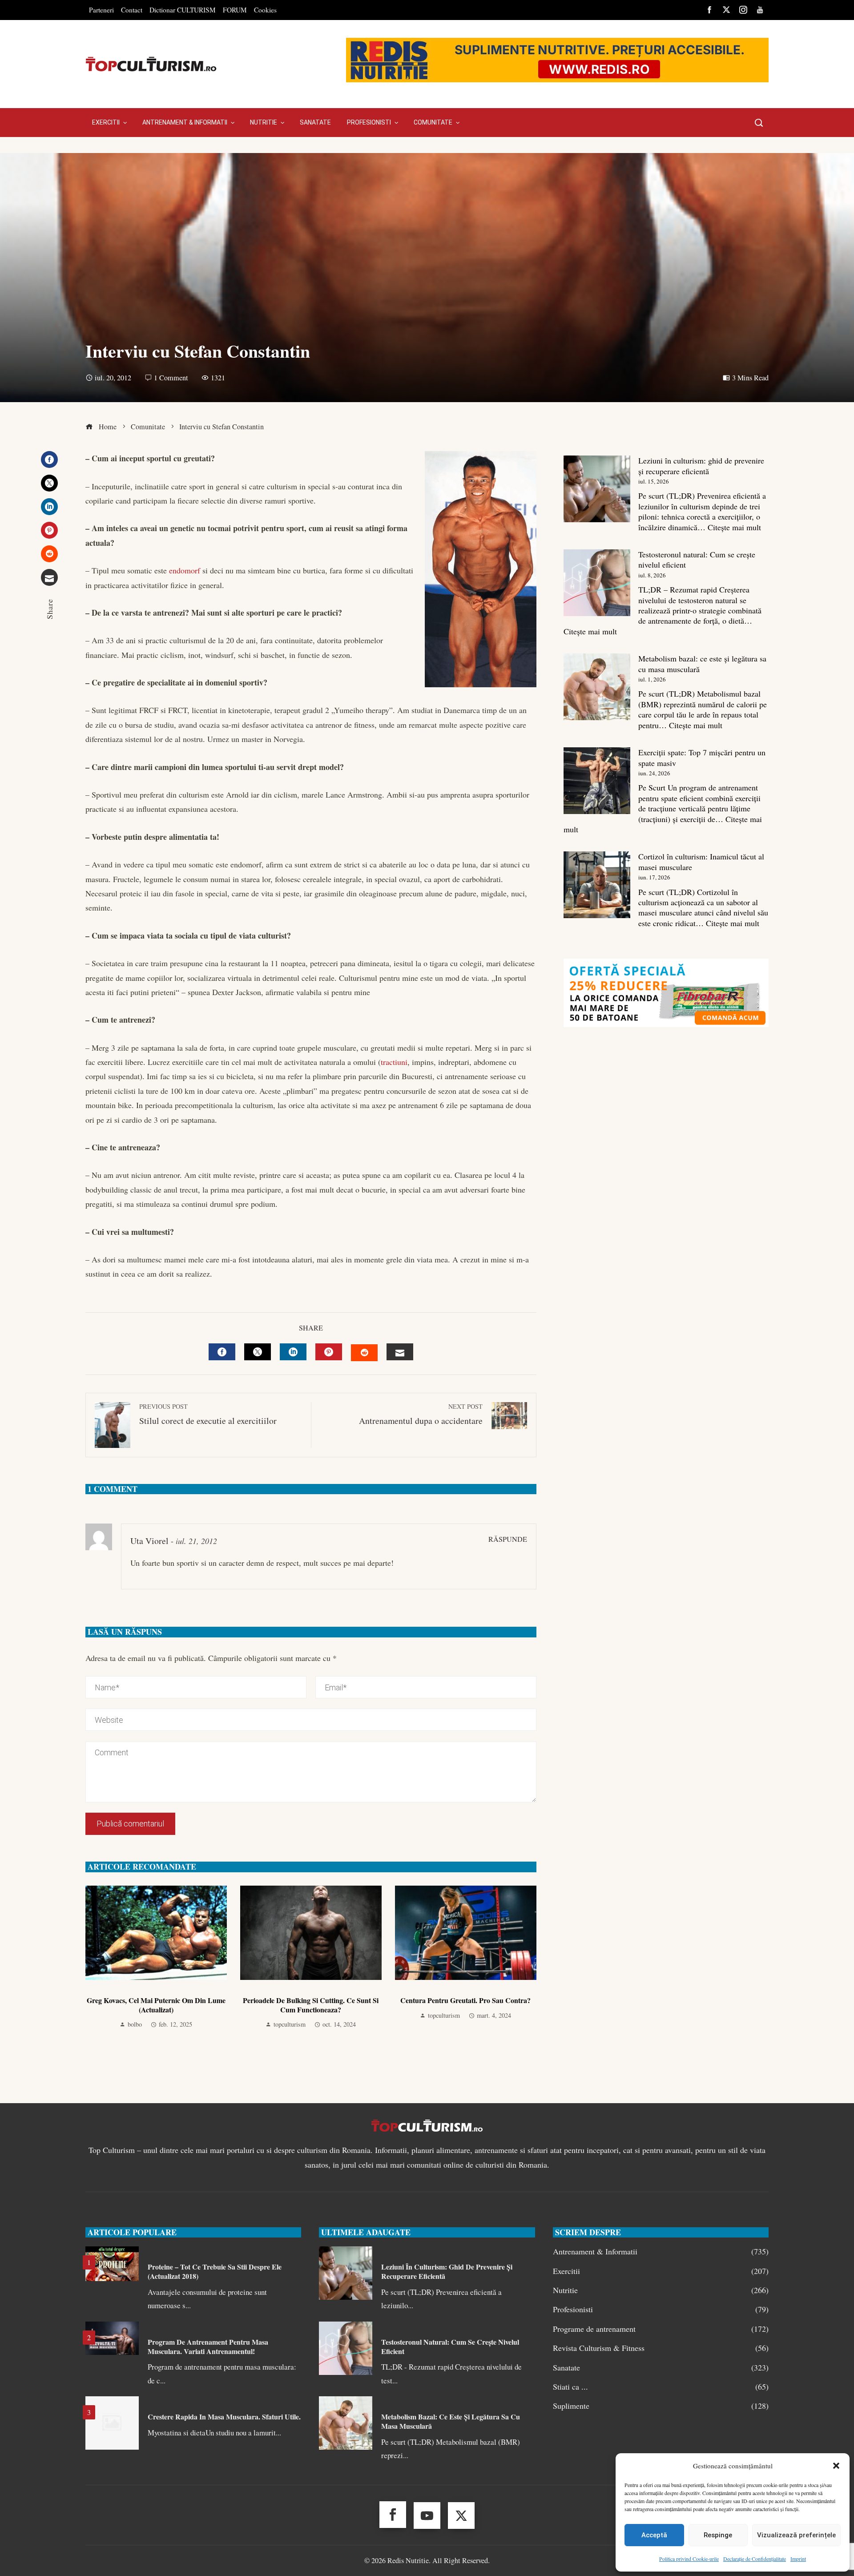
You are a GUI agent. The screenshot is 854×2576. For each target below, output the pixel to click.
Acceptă (654, 2535)
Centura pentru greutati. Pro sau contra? (465, 2000)
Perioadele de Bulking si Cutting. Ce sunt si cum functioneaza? (311, 2005)
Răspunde (508, 1539)
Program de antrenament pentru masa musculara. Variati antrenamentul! (208, 2346)
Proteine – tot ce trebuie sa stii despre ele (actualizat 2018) (215, 2271)
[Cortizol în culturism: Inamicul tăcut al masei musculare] (597, 885)
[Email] (49, 577)
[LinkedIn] (49, 507)
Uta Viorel (149, 1541)
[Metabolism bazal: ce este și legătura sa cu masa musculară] (597, 687)
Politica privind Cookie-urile (689, 2559)
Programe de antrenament (661, 2329)
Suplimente (661, 2406)
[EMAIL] (400, 1352)
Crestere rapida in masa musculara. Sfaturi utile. (224, 2417)
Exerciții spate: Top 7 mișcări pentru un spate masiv (702, 757)
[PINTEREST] (329, 1352)
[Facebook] (49, 460)
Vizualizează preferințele (796, 2535)
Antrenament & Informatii (661, 2251)
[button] (836, 2466)
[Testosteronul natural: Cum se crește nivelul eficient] (597, 583)
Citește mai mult (734, 527)
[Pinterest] (49, 530)
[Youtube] (427, 2516)
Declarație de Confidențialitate (755, 2559)
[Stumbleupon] (49, 554)
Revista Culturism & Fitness (661, 2348)
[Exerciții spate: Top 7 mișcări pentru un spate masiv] (597, 781)
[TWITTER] (258, 1352)
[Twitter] (49, 483)
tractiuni (394, 1062)
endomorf (185, 570)
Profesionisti (661, 2309)
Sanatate (661, 2368)
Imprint (798, 2559)
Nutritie (661, 2290)
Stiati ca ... (661, 2387)
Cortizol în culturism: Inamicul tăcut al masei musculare (701, 861)
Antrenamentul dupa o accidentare (421, 1414)
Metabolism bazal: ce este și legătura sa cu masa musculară (702, 663)
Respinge (718, 2535)
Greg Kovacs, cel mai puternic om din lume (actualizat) (156, 2005)
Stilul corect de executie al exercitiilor (208, 1414)
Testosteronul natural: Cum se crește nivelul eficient (697, 559)
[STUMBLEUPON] (364, 1353)
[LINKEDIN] (293, 1352)
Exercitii (661, 2271)
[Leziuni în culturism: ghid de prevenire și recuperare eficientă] (597, 489)
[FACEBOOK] (222, 1352)
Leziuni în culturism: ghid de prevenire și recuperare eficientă (701, 466)
